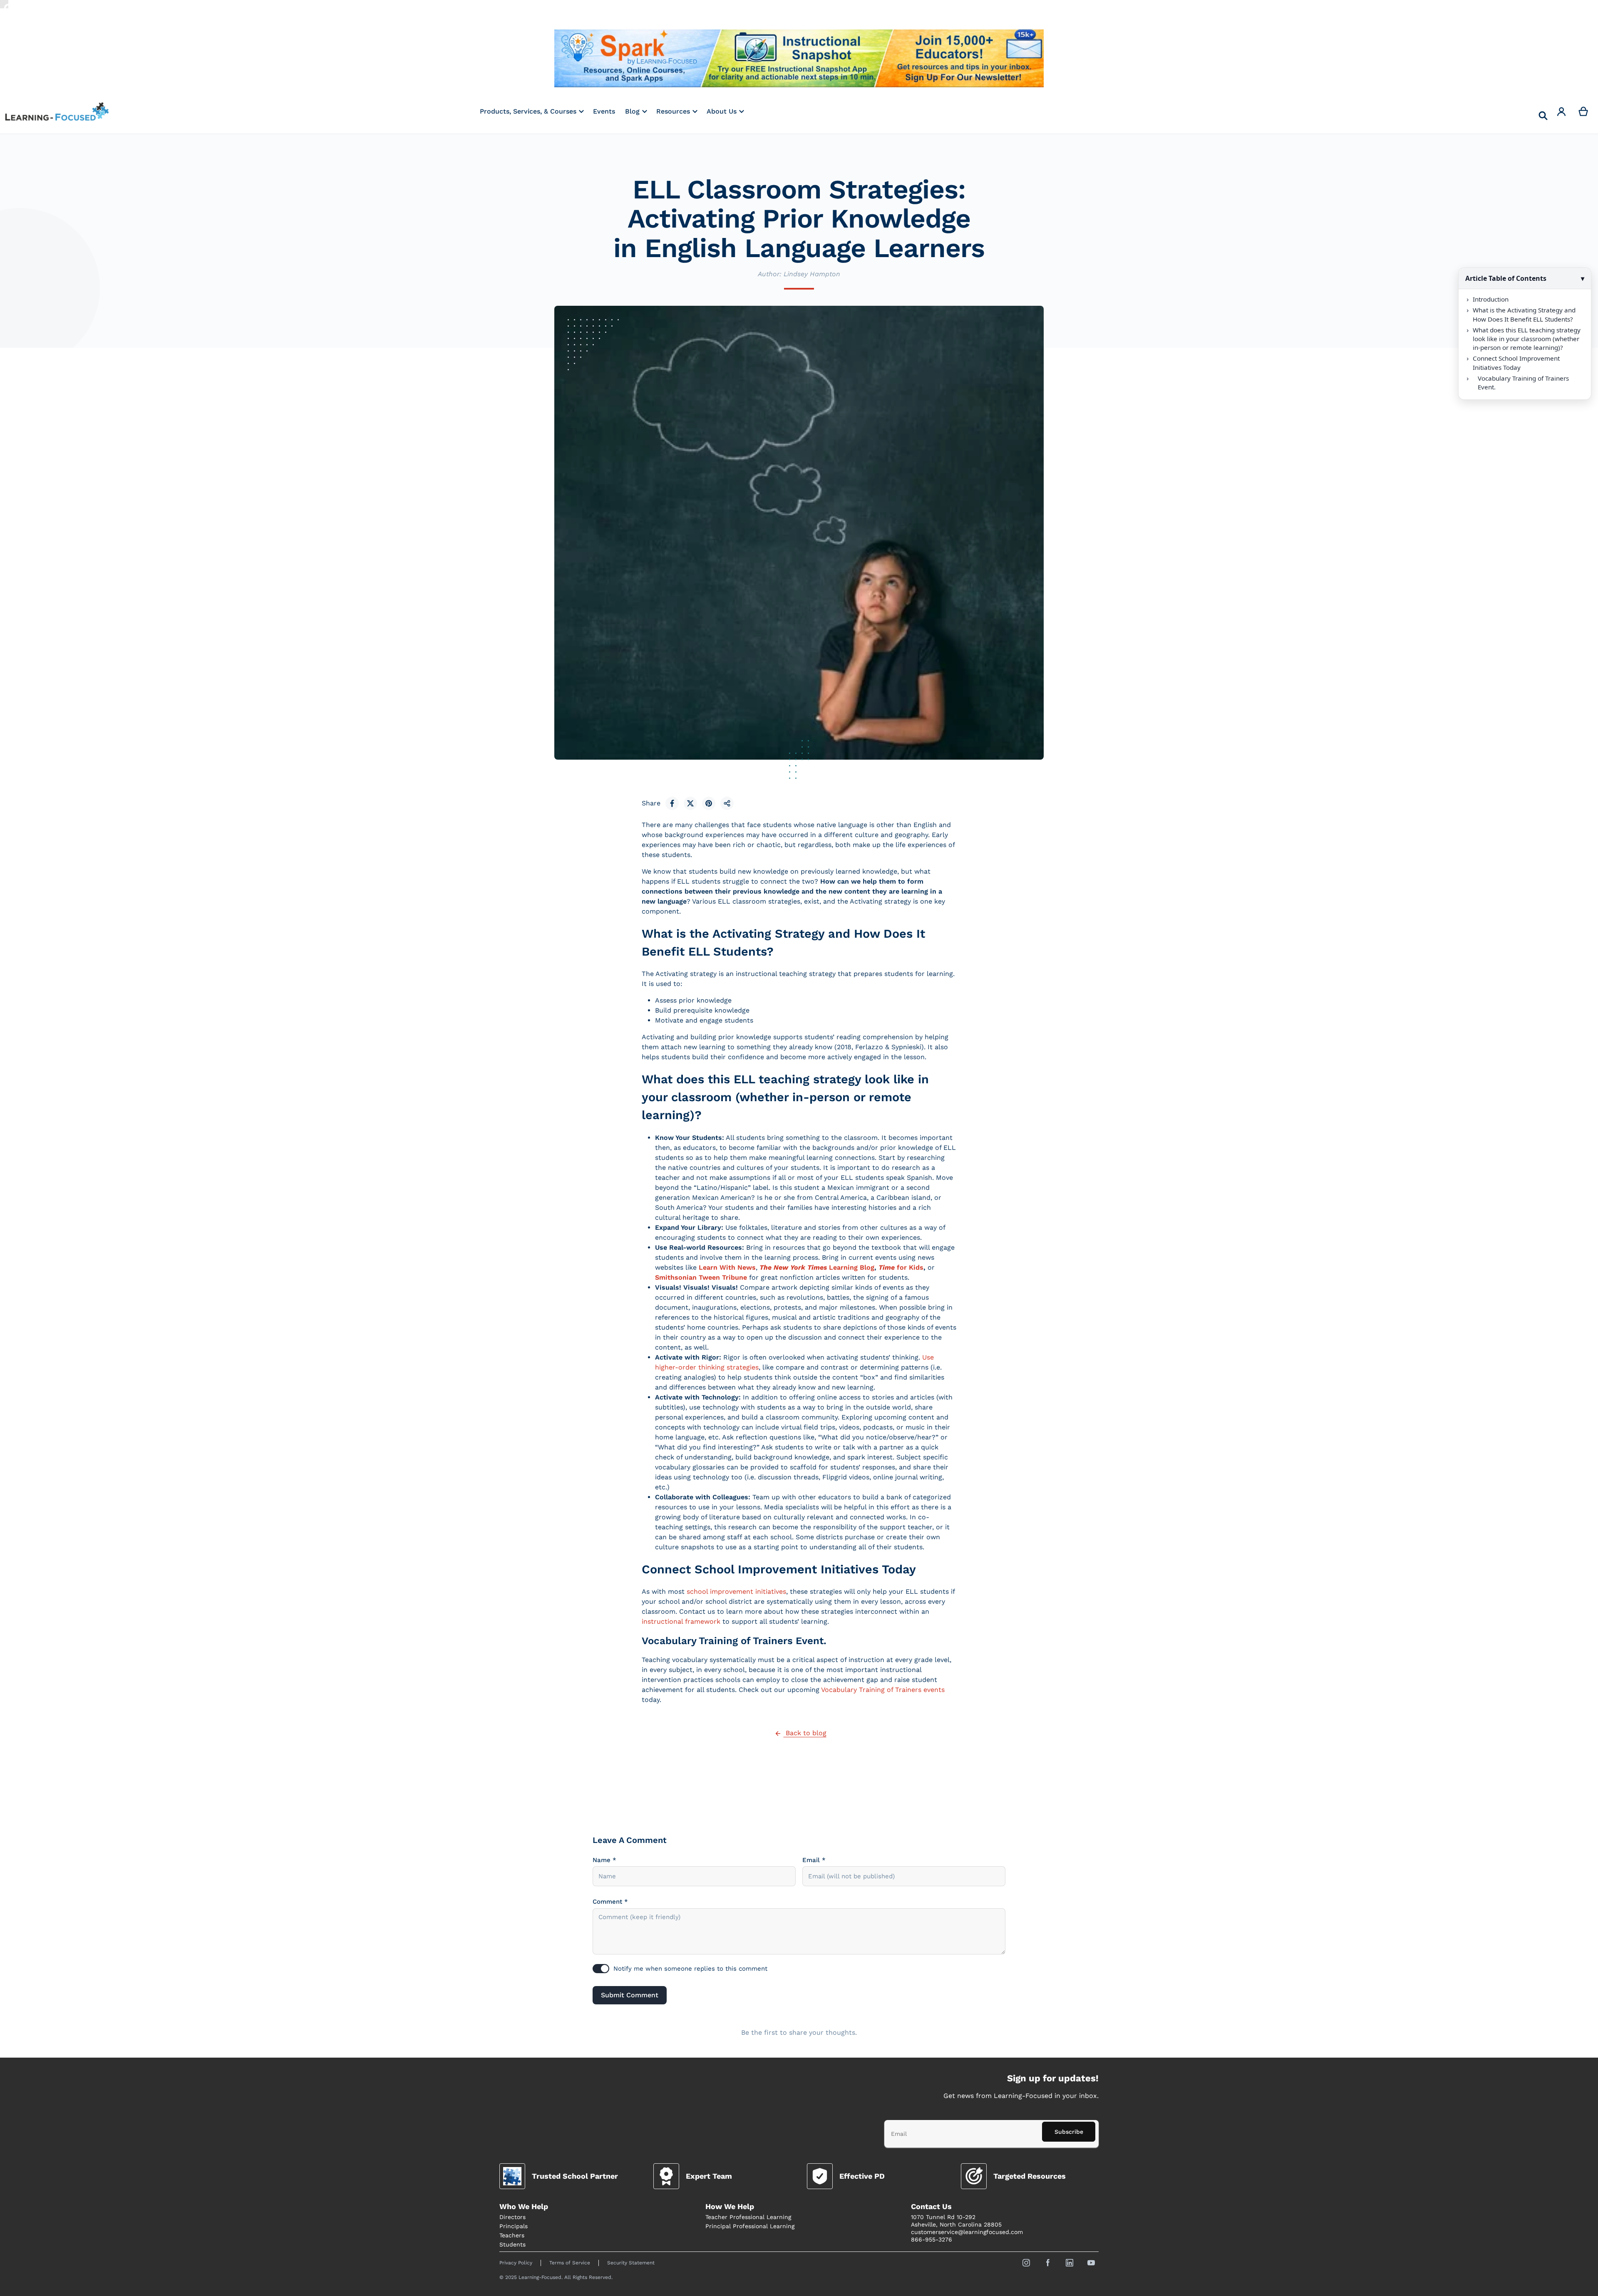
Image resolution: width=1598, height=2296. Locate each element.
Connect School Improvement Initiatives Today (1516, 363)
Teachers (512, 2235)
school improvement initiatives (736, 1591)
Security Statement (631, 2263)
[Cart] (1584, 111)
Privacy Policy (516, 2263)
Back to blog (805, 1733)
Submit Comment (630, 1995)
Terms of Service (570, 2263)
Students (512, 2244)
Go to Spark (636, 58)
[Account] (1562, 111)
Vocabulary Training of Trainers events (883, 1690)
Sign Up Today (962, 58)
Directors (512, 2217)
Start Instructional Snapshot (799, 58)
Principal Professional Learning (750, 2226)
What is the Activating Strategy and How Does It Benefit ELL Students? (1524, 314)
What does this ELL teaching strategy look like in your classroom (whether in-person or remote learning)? (1527, 339)
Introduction (1491, 299)
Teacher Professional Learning (748, 2217)
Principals (514, 2226)
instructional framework (681, 1621)
